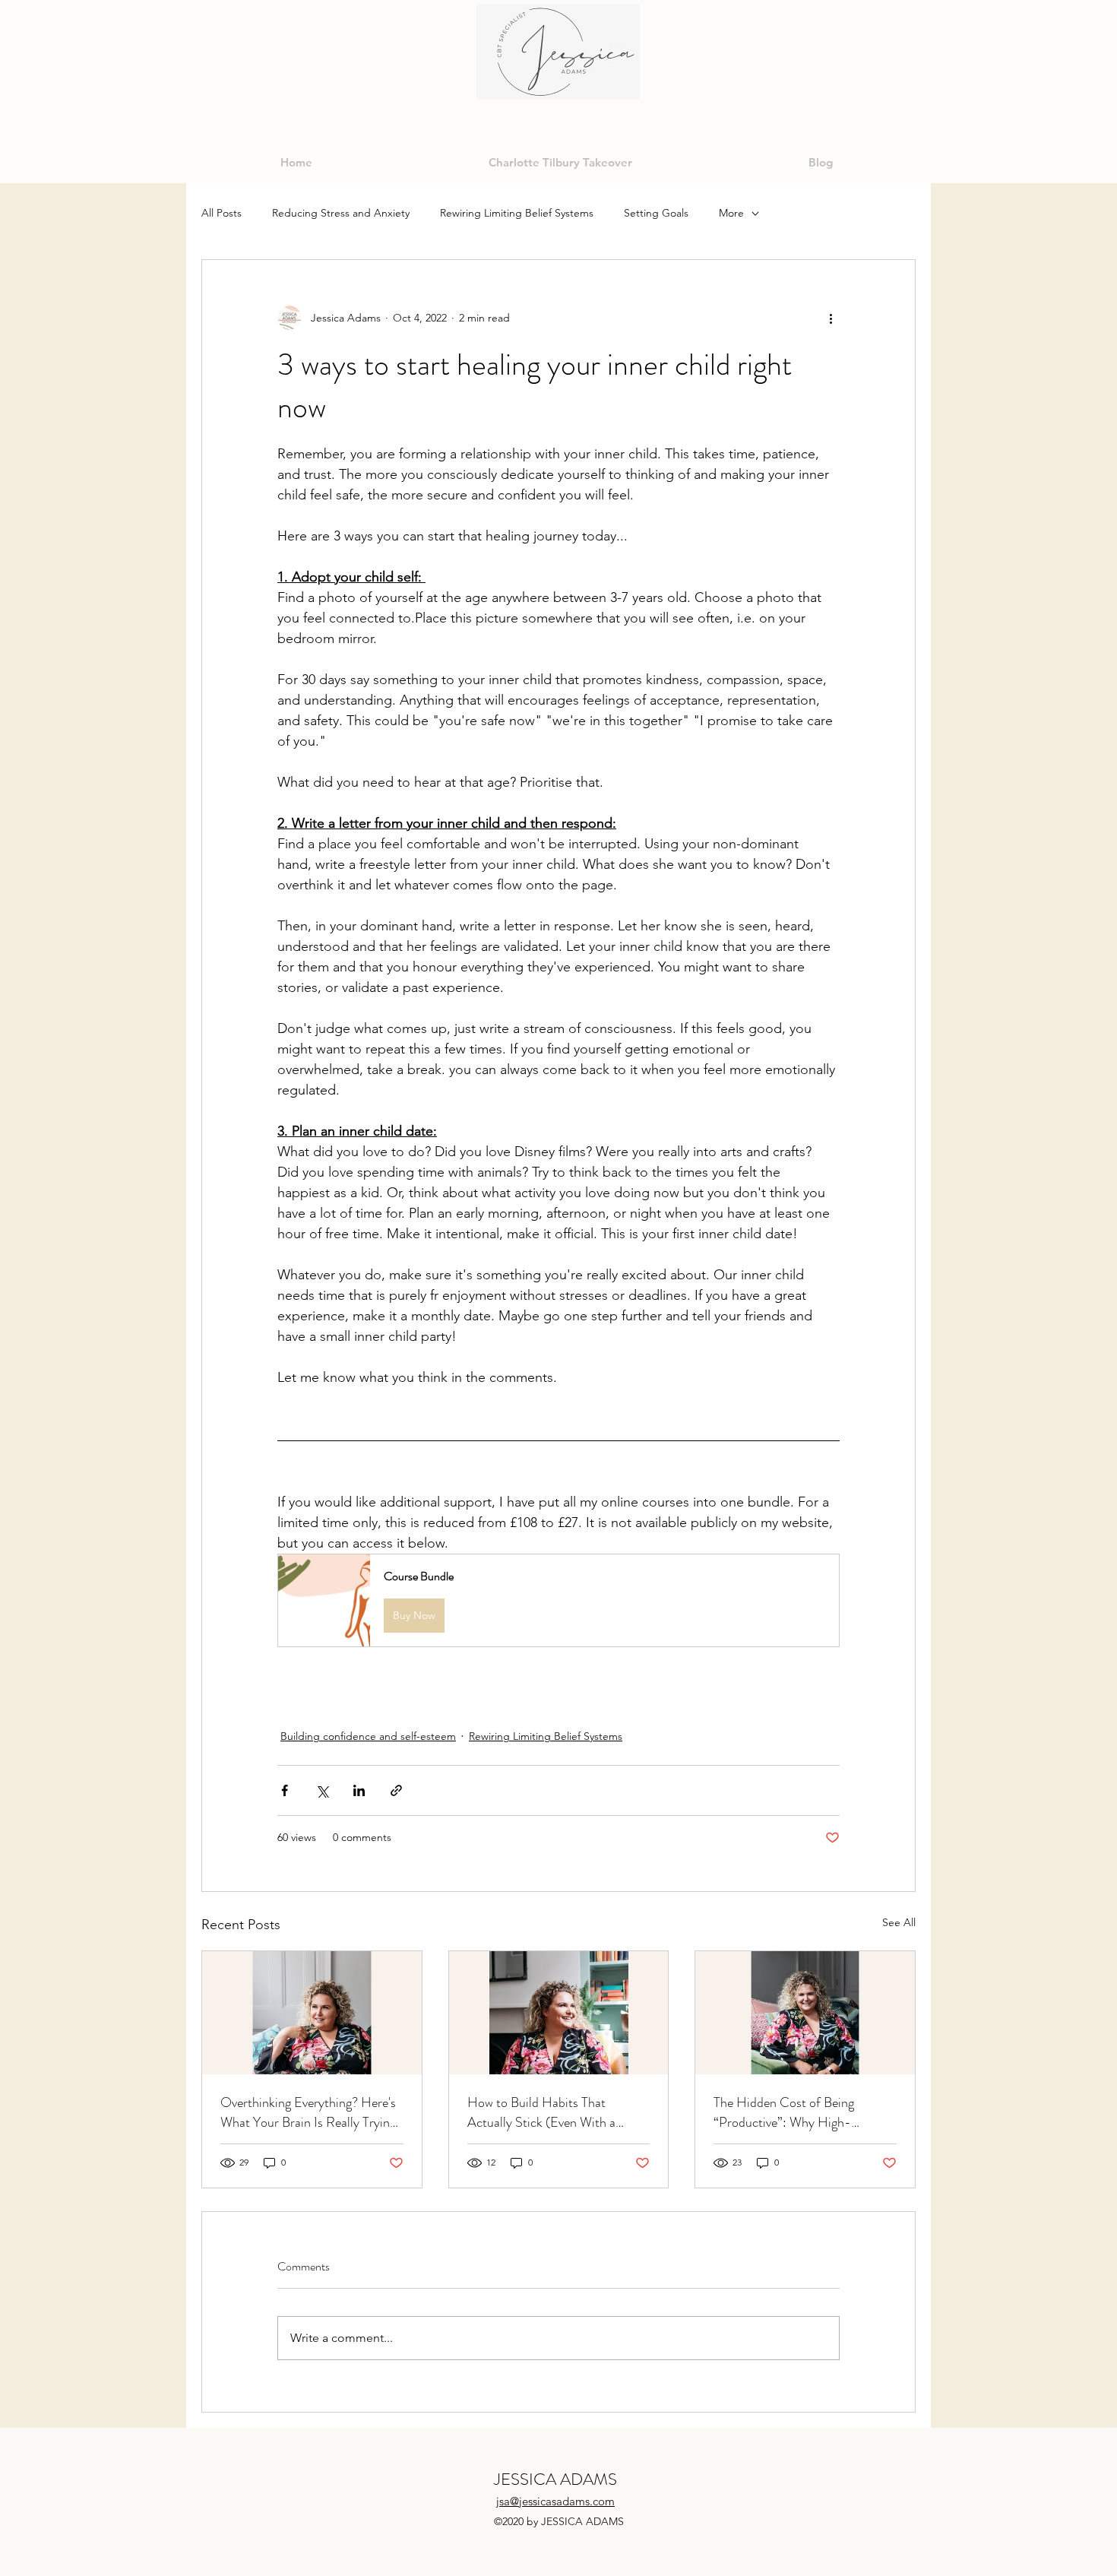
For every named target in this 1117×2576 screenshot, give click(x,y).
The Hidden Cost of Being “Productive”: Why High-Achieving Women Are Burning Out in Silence (797, 2112)
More (731, 213)
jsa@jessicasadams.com (555, 2501)
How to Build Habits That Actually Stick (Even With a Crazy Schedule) (541, 2112)
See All (899, 1922)
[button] (558, 1600)
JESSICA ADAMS (555, 2479)
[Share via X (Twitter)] (322, 1790)
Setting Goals (656, 213)
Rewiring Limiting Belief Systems (517, 213)
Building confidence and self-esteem (368, 1736)
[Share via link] (396, 1790)
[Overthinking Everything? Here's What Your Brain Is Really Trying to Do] (312, 2013)
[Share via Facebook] (285, 1790)
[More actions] (831, 318)
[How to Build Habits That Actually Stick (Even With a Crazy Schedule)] (559, 2013)
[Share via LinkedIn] (359, 1790)
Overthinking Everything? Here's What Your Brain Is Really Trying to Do (308, 2112)
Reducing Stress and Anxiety (341, 213)
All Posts (222, 213)
